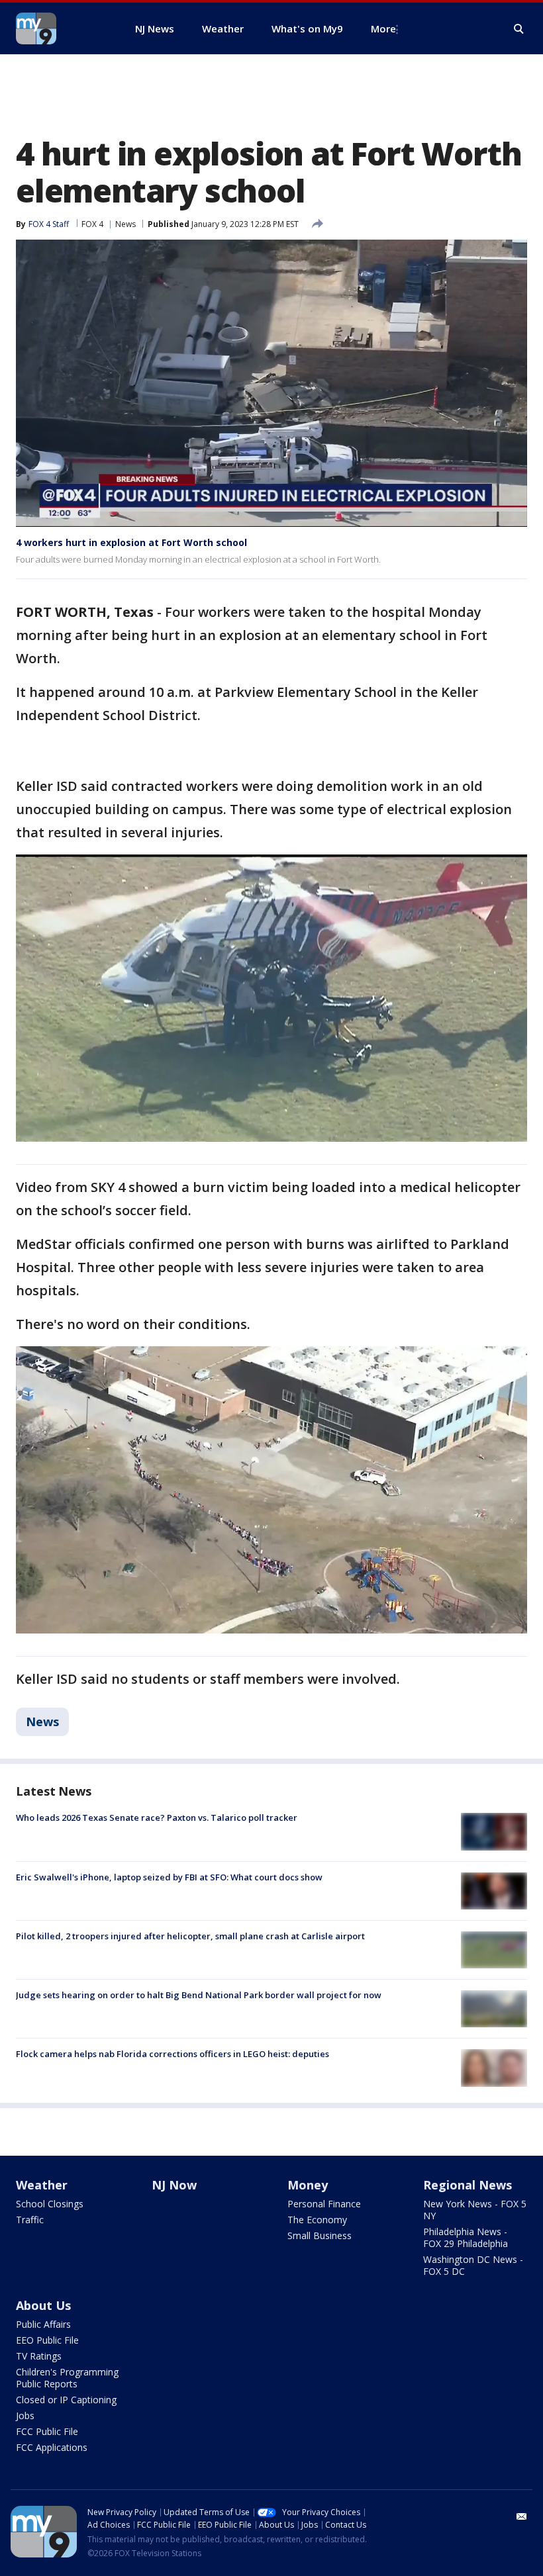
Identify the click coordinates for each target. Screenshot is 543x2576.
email (522, 2516)
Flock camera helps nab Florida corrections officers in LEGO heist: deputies (173, 2054)
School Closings (50, 2204)
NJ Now (174, 2185)
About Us (43, 2305)
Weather (42, 2185)
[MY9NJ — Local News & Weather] (60, 28)
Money (308, 2185)
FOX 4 (92, 224)
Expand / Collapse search (519, 29)
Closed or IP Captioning (66, 2400)
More (383, 28)
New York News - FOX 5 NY (475, 2210)
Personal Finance (324, 2204)
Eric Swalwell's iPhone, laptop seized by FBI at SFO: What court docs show (169, 1877)
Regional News (468, 2185)
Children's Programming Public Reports (67, 2378)
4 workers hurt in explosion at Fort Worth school (131, 542)
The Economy (317, 2220)
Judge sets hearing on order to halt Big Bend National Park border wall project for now (199, 1995)
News (125, 224)
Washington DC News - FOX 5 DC (473, 2265)
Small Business (320, 2235)
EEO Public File (47, 2340)
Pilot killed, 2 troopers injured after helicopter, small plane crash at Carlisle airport (190, 1936)
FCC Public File (47, 2431)
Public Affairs (43, 2324)
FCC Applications (52, 2447)
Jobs (25, 2415)
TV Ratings (39, 2356)
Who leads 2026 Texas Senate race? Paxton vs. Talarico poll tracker (157, 1817)
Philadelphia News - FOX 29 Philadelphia (466, 2237)
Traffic (30, 2220)
